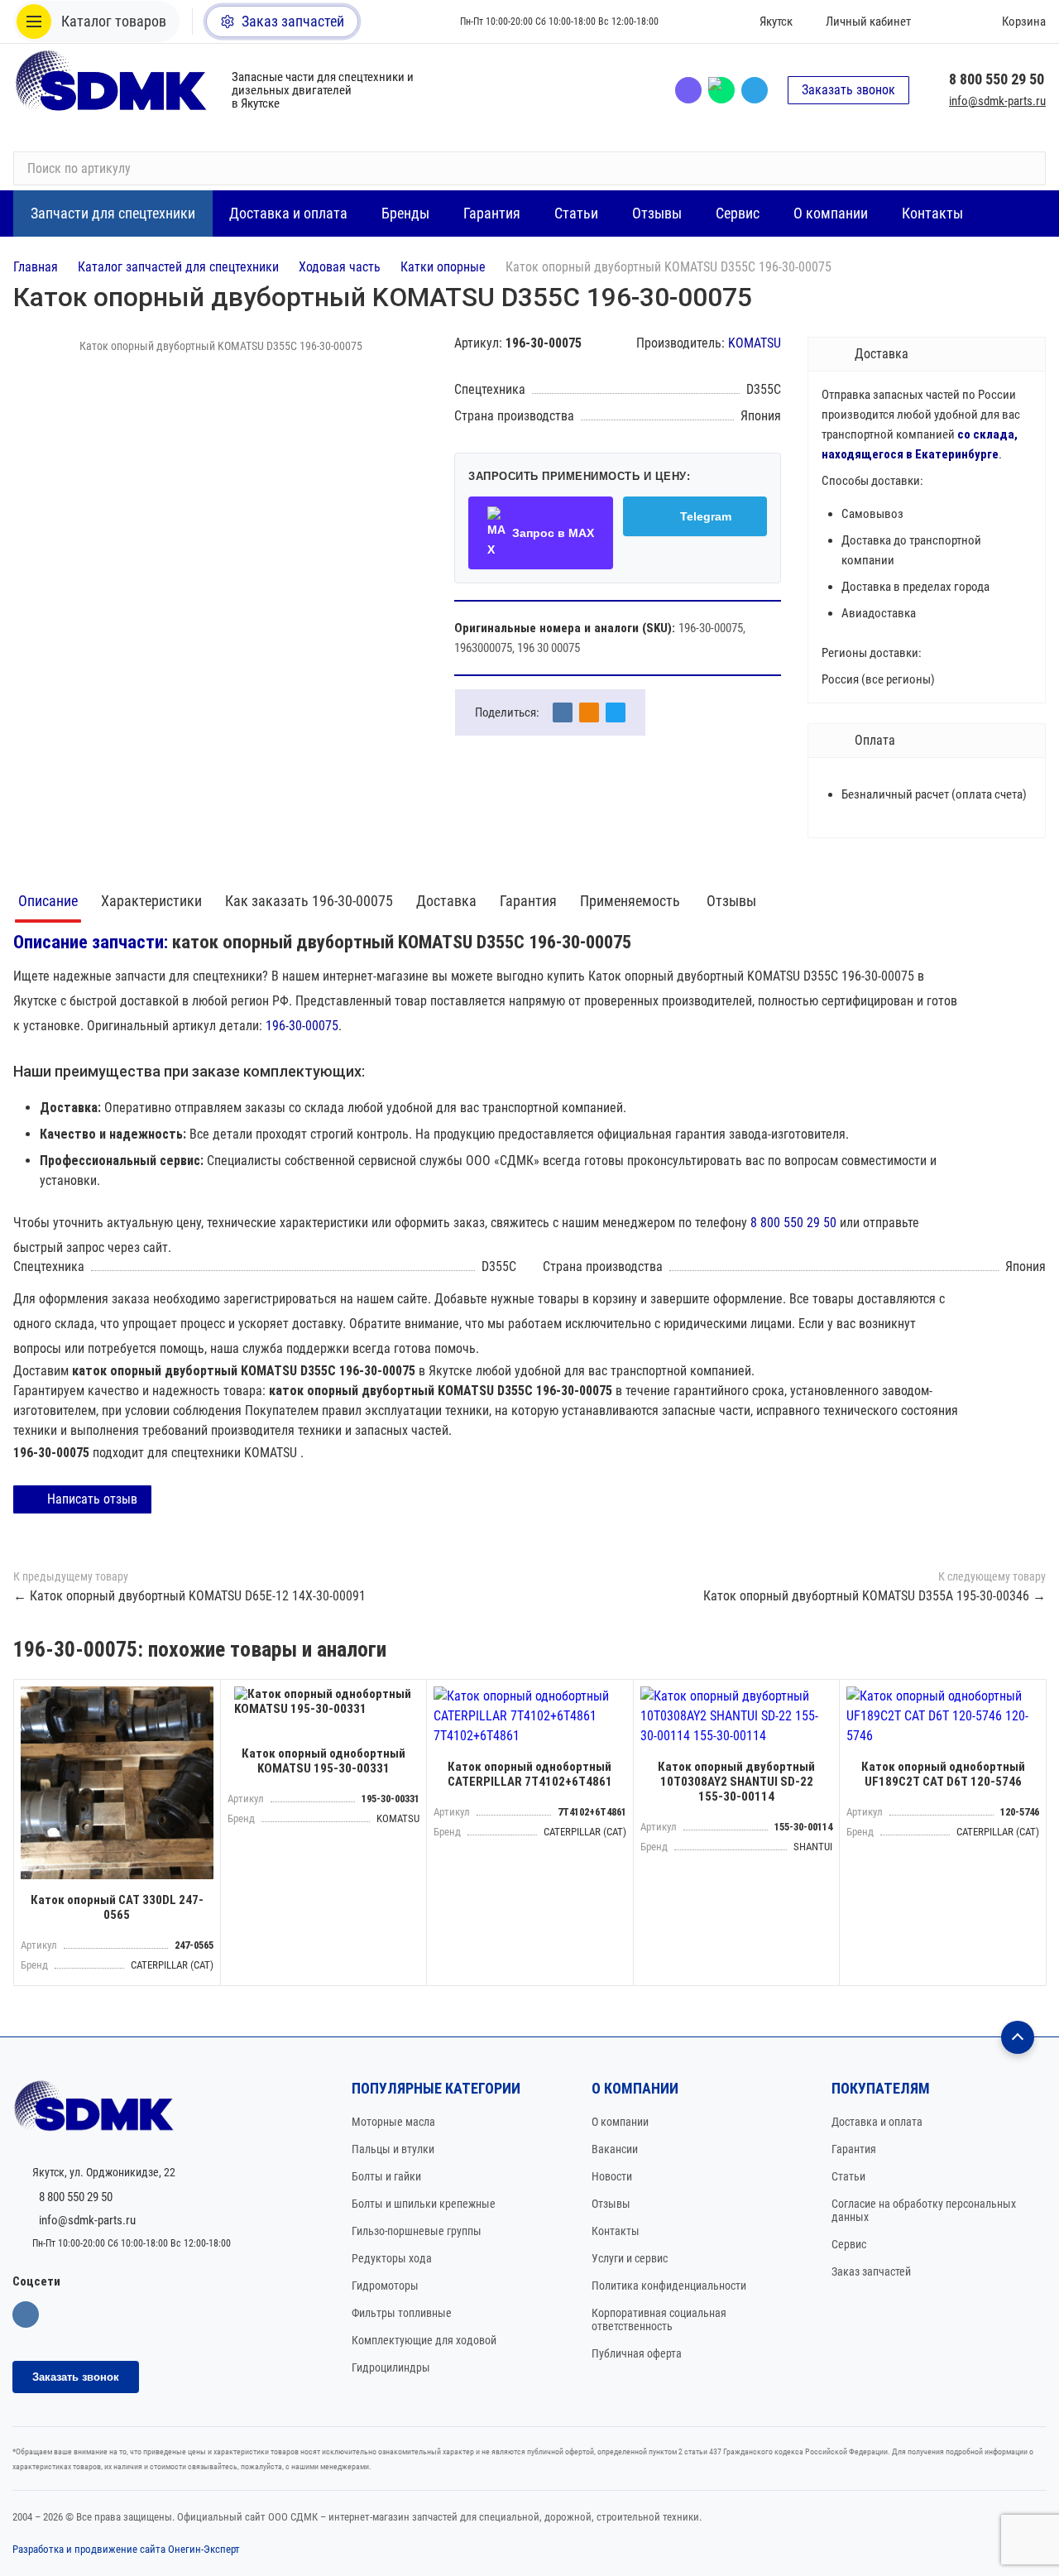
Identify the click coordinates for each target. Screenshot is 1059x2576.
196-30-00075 (302, 1026)
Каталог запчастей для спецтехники (178, 267)
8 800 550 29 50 (997, 79)
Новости (612, 2176)
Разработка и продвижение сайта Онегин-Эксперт (126, 2549)
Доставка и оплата (877, 2122)
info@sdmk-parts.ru (997, 101)
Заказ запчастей (871, 2271)
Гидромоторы (385, 2286)
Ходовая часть (340, 267)
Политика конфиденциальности (669, 2286)
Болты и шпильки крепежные (424, 2204)
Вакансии (615, 2149)
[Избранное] (947, 22)
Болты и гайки (386, 2176)
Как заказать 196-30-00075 (309, 901)
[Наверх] (1018, 2037)
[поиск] (1026, 169)
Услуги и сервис (630, 2258)
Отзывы (731, 901)
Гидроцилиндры (391, 2367)
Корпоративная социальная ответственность (659, 2319)
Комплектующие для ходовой (424, 2340)
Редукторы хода (392, 2258)
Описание (48, 901)
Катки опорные (443, 267)
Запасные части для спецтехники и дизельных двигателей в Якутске (323, 90)
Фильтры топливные (402, 2313)
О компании (620, 2122)
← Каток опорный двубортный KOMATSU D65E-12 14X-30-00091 (189, 1596)
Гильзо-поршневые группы (417, 2231)
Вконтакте (26, 2315)
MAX (721, 90)
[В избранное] (204, 1696)
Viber (688, 90)
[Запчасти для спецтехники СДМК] (113, 90)
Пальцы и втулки (393, 2149)
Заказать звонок (848, 90)
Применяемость (632, 901)
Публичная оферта (637, 2353)
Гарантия (528, 901)
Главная (36, 267)
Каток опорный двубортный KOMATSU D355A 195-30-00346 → (875, 1596)
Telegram (755, 90)
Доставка (446, 901)
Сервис (849, 2244)
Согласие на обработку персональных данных (924, 2210)
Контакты (616, 2231)
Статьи (848, 2176)
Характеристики (151, 901)
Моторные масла (393, 2122)
